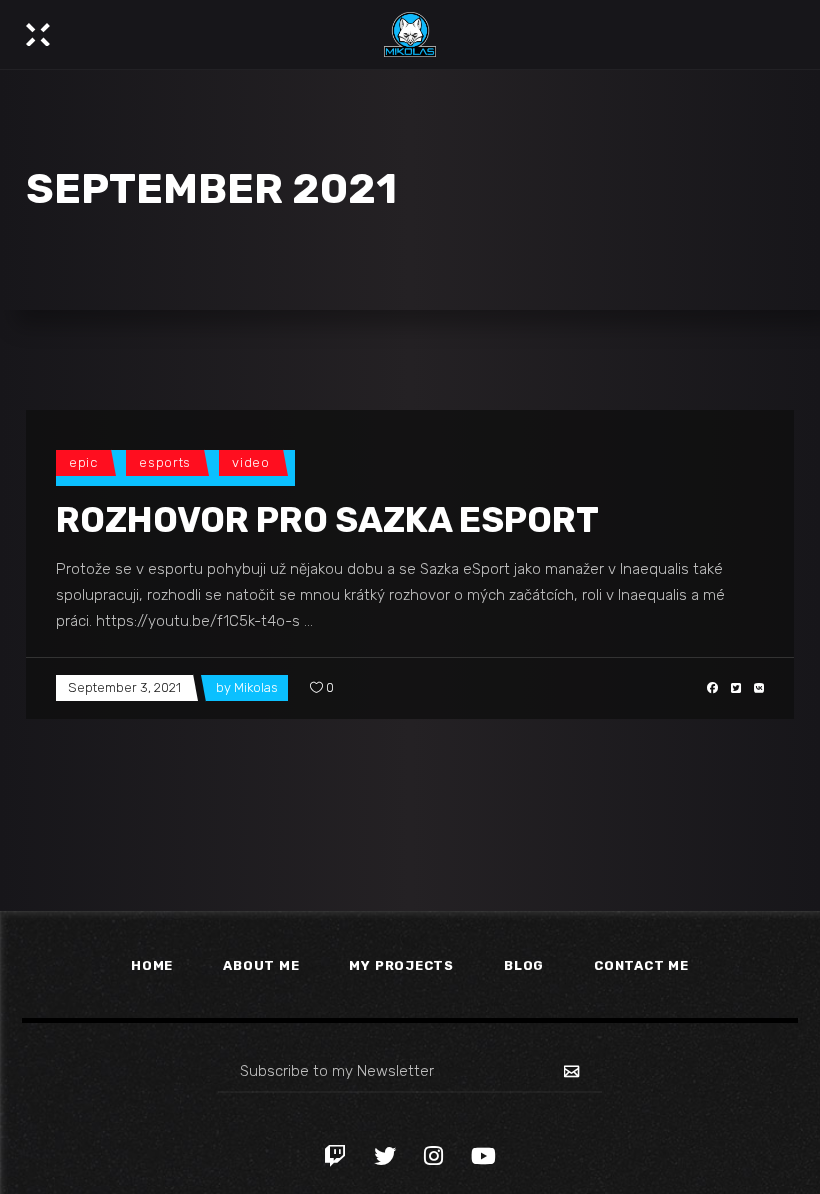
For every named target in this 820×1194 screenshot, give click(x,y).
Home (152, 965)
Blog (524, 965)
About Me (261, 965)
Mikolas (256, 687)
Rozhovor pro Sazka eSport (327, 520)
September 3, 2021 (124, 687)
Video (250, 462)
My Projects (401, 965)
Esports (165, 462)
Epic (83, 462)
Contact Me (641, 965)
